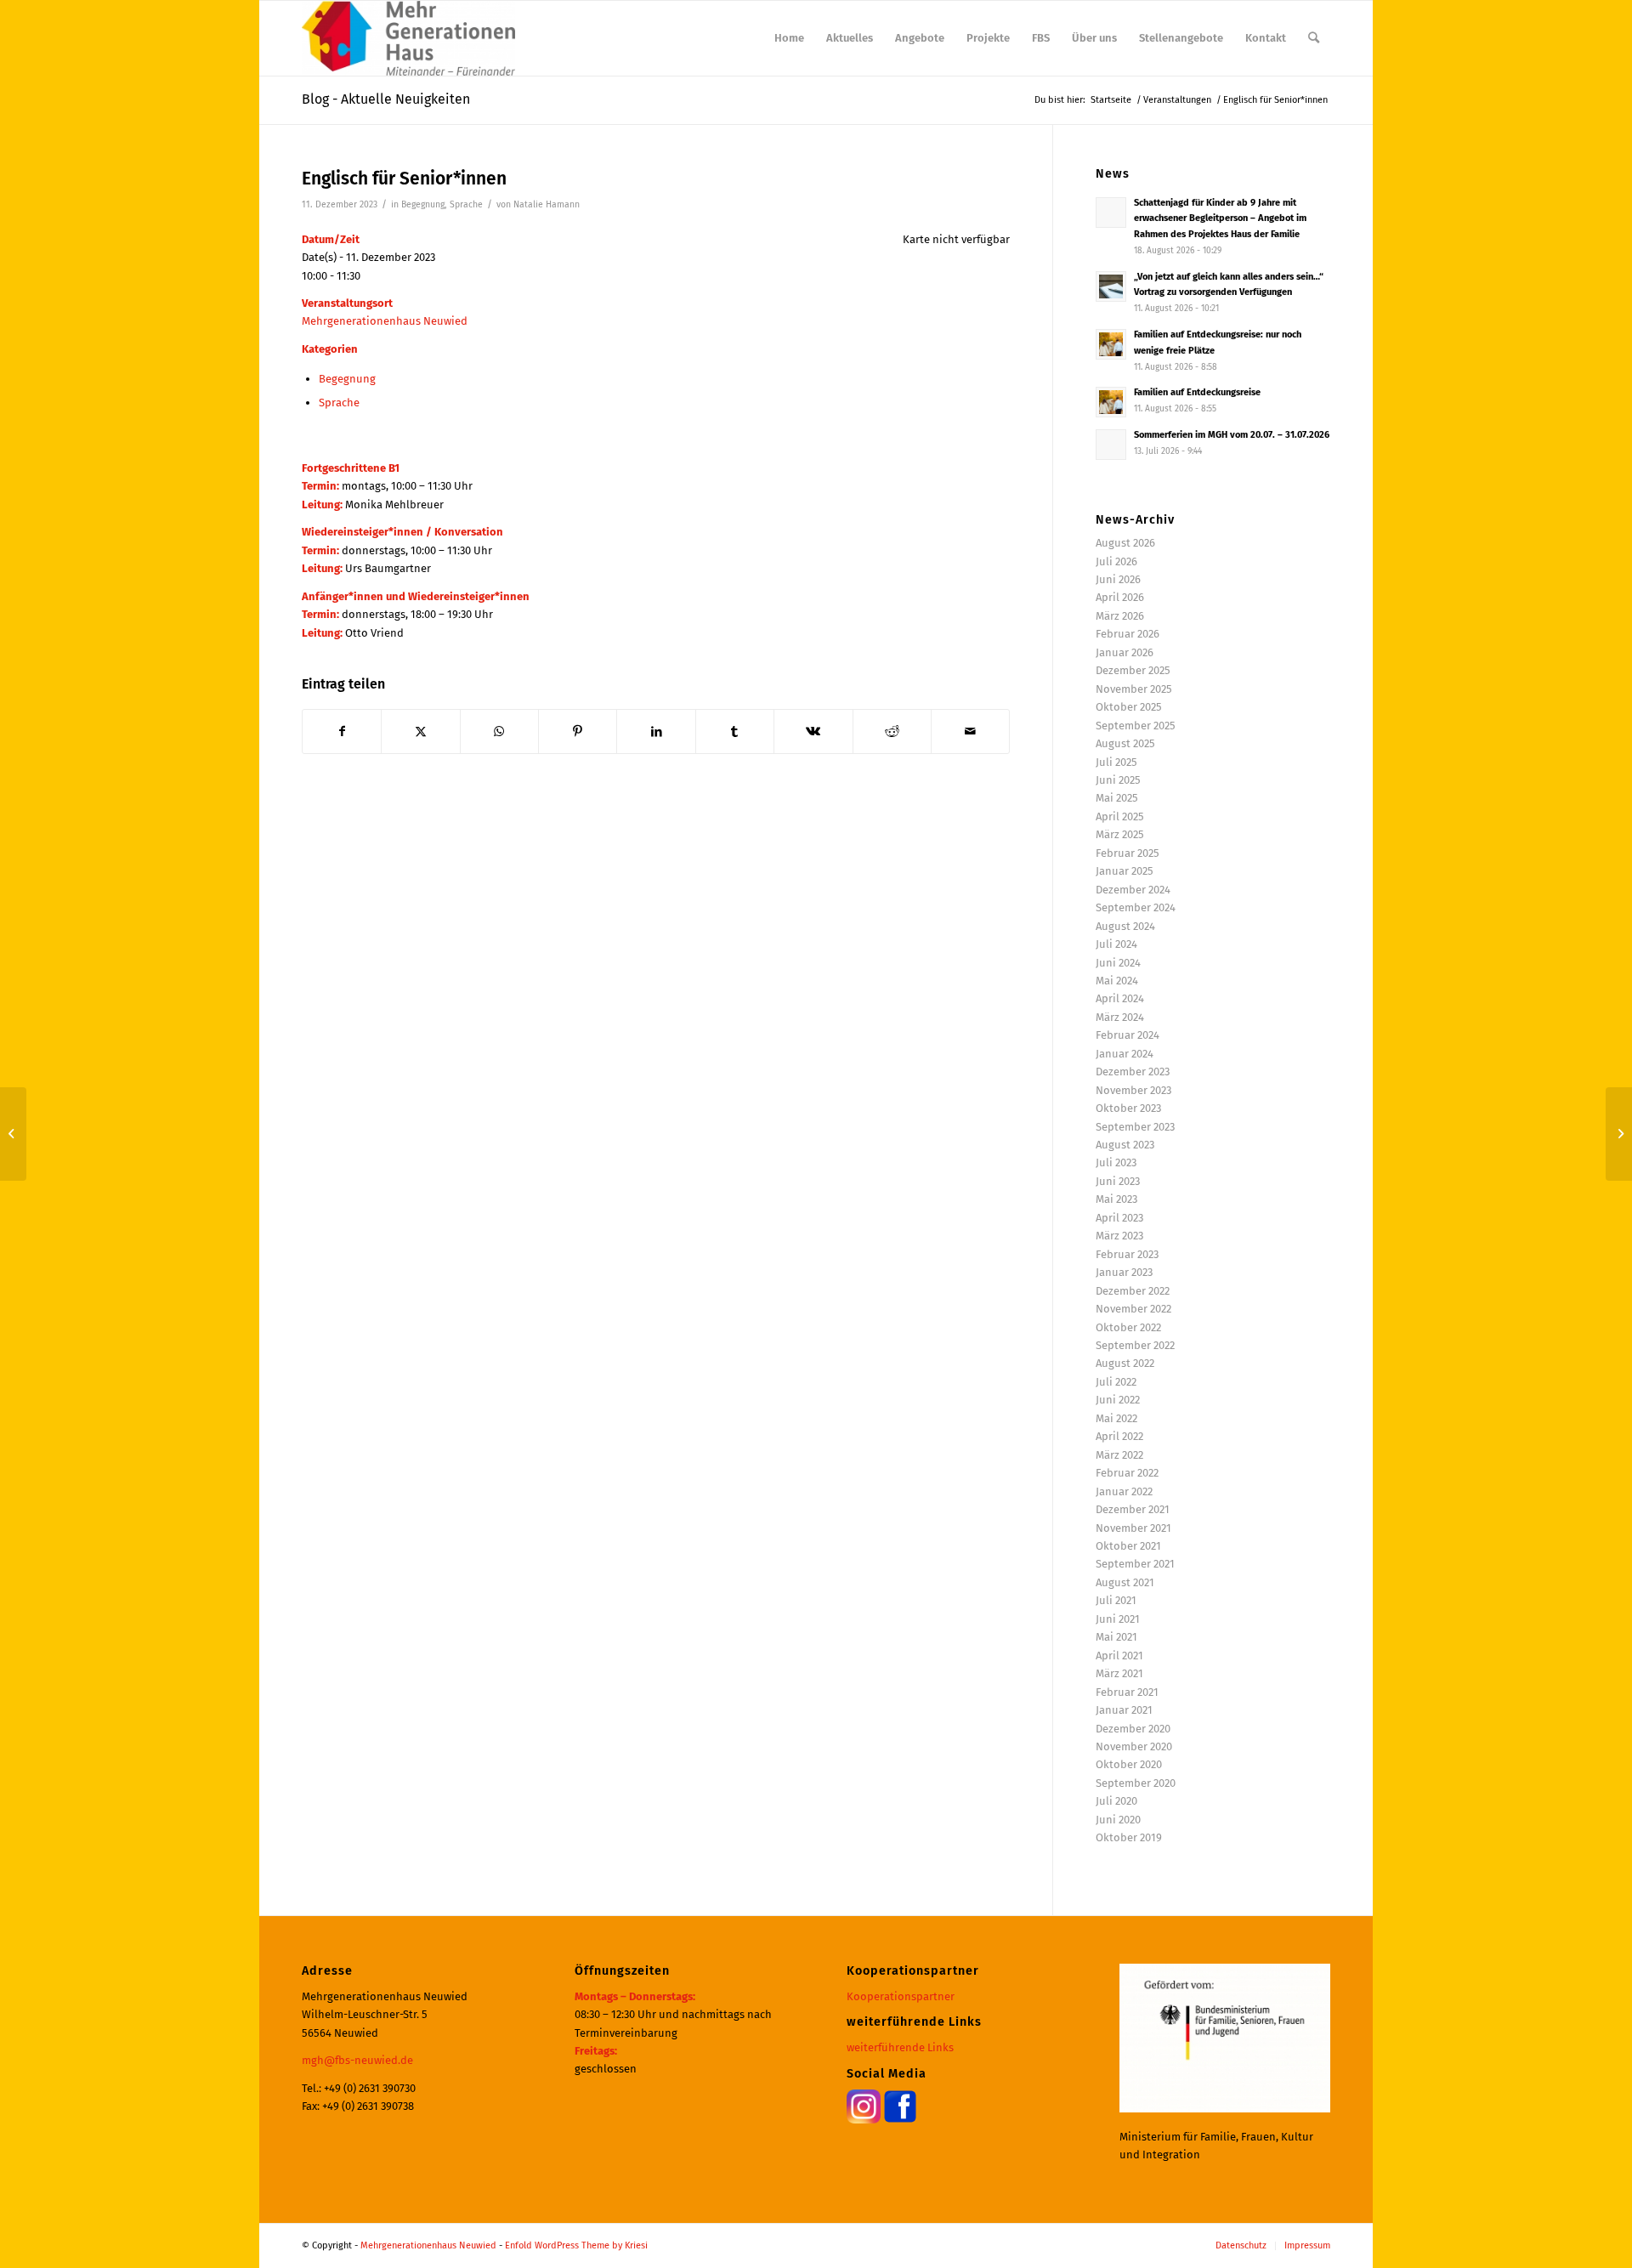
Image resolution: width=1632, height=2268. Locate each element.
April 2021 (1119, 1656)
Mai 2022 (1116, 1418)
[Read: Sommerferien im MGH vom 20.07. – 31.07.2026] (1111, 445)
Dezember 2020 (1133, 1729)
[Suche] (1314, 38)
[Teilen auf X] (420, 731)
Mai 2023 (1116, 1199)
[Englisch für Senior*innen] (13, 1134)
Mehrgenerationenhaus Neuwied (385, 321)
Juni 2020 (1118, 1820)
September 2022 (1135, 1345)
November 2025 (1134, 689)
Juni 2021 (1118, 1619)
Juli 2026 (1116, 561)
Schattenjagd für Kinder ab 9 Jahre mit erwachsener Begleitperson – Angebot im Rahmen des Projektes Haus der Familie (1220, 219)
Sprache (466, 204)
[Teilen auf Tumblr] (735, 731)
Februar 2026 (1128, 634)
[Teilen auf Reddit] (892, 731)
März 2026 (1120, 616)
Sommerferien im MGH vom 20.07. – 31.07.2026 (1232, 435)
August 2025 (1125, 743)
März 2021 (1119, 1673)
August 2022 (1125, 1363)
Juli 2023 (1116, 1162)
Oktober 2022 (1128, 1327)
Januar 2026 (1125, 652)
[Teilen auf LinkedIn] (656, 731)
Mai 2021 (1116, 1637)
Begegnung (423, 204)
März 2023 (1119, 1236)
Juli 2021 (1116, 1600)
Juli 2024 (1116, 944)
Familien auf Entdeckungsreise (1197, 392)
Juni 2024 (1118, 963)
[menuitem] (789, 38)
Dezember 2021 (1133, 1509)
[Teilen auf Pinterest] (578, 731)
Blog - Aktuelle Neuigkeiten (386, 99)
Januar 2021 (1124, 1710)
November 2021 (1133, 1528)
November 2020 (1134, 1746)
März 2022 (1119, 1455)
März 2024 (1120, 1017)
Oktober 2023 (1128, 1108)
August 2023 (1125, 1145)
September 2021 (1135, 1564)
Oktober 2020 (1129, 1764)
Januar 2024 (1125, 1054)
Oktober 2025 (1129, 707)
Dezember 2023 (1133, 1072)
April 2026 (1120, 597)
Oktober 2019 (1129, 1837)
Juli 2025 (1116, 762)
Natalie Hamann (547, 204)
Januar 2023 (1124, 1272)
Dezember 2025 (1133, 670)
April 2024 (1120, 998)
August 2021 (1125, 1582)
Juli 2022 (1116, 1382)
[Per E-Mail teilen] (970, 731)
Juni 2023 (1118, 1181)
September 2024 (1136, 907)
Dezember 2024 (1133, 890)
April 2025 (1120, 816)
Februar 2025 (1128, 853)
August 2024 (1125, 926)
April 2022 (1119, 1436)
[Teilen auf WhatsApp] (499, 731)
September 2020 (1136, 1783)
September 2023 (1135, 1127)
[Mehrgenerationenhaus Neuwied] (408, 38)
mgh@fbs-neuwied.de (357, 2060)
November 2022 (1133, 1309)
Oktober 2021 (1128, 1546)
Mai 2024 (1117, 981)
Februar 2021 (1127, 1692)
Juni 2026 (1118, 579)
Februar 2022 (1127, 1473)
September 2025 (1136, 726)
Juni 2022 (1118, 1400)
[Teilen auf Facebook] (342, 731)
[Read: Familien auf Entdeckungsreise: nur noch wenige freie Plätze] (1111, 344)
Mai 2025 (1117, 798)
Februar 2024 (1128, 1035)
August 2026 (1125, 543)
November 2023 (1133, 1090)
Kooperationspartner (901, 1996)
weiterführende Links (900, 2047)
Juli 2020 (1116, 1801)
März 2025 (1120, 834)
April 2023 (1119, 1218)
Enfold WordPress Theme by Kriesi (576, 2245)
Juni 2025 (1118, 780)
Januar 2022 (1124, 1491)
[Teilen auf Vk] (813, 731)
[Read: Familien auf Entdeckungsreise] (1111, 402)
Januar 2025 (1125, 871)
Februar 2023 (1127, 1254)
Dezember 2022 (1133, 1291)
